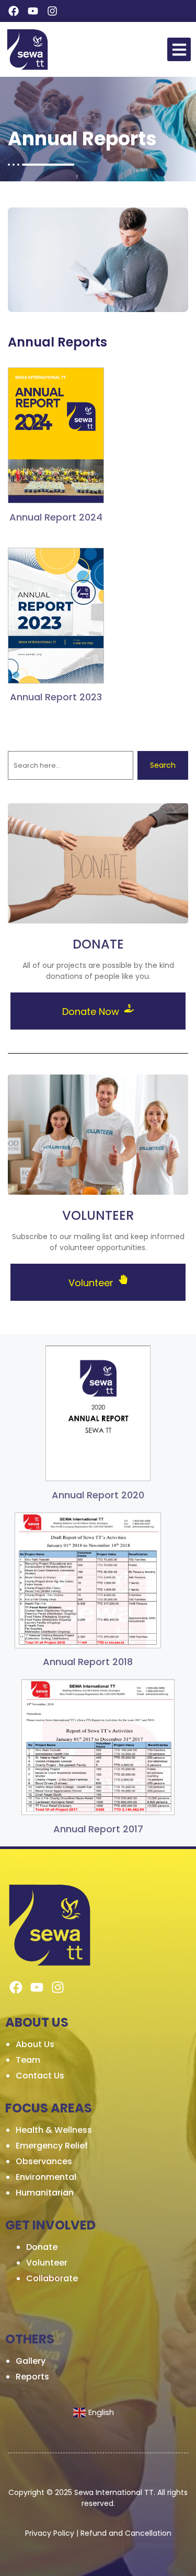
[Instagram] (52, 11)
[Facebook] (14, 11)
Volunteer (92, 1283)
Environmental (46, 2177)
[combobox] (71, 765)
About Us (35, 2044)
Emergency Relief (52, 2146)
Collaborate (52, 2278)
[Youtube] (33, 11)
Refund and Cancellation (126, 2533)
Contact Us (40, 2076)
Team (28, 2060)
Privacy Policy (50, 2533)
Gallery (31, 2361)
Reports (32, 2377)
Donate (42, 2247)
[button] (179, 49)
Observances (44, 2161)
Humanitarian (45, 2193)
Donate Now (92, 1012)
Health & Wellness (54, 2130)
